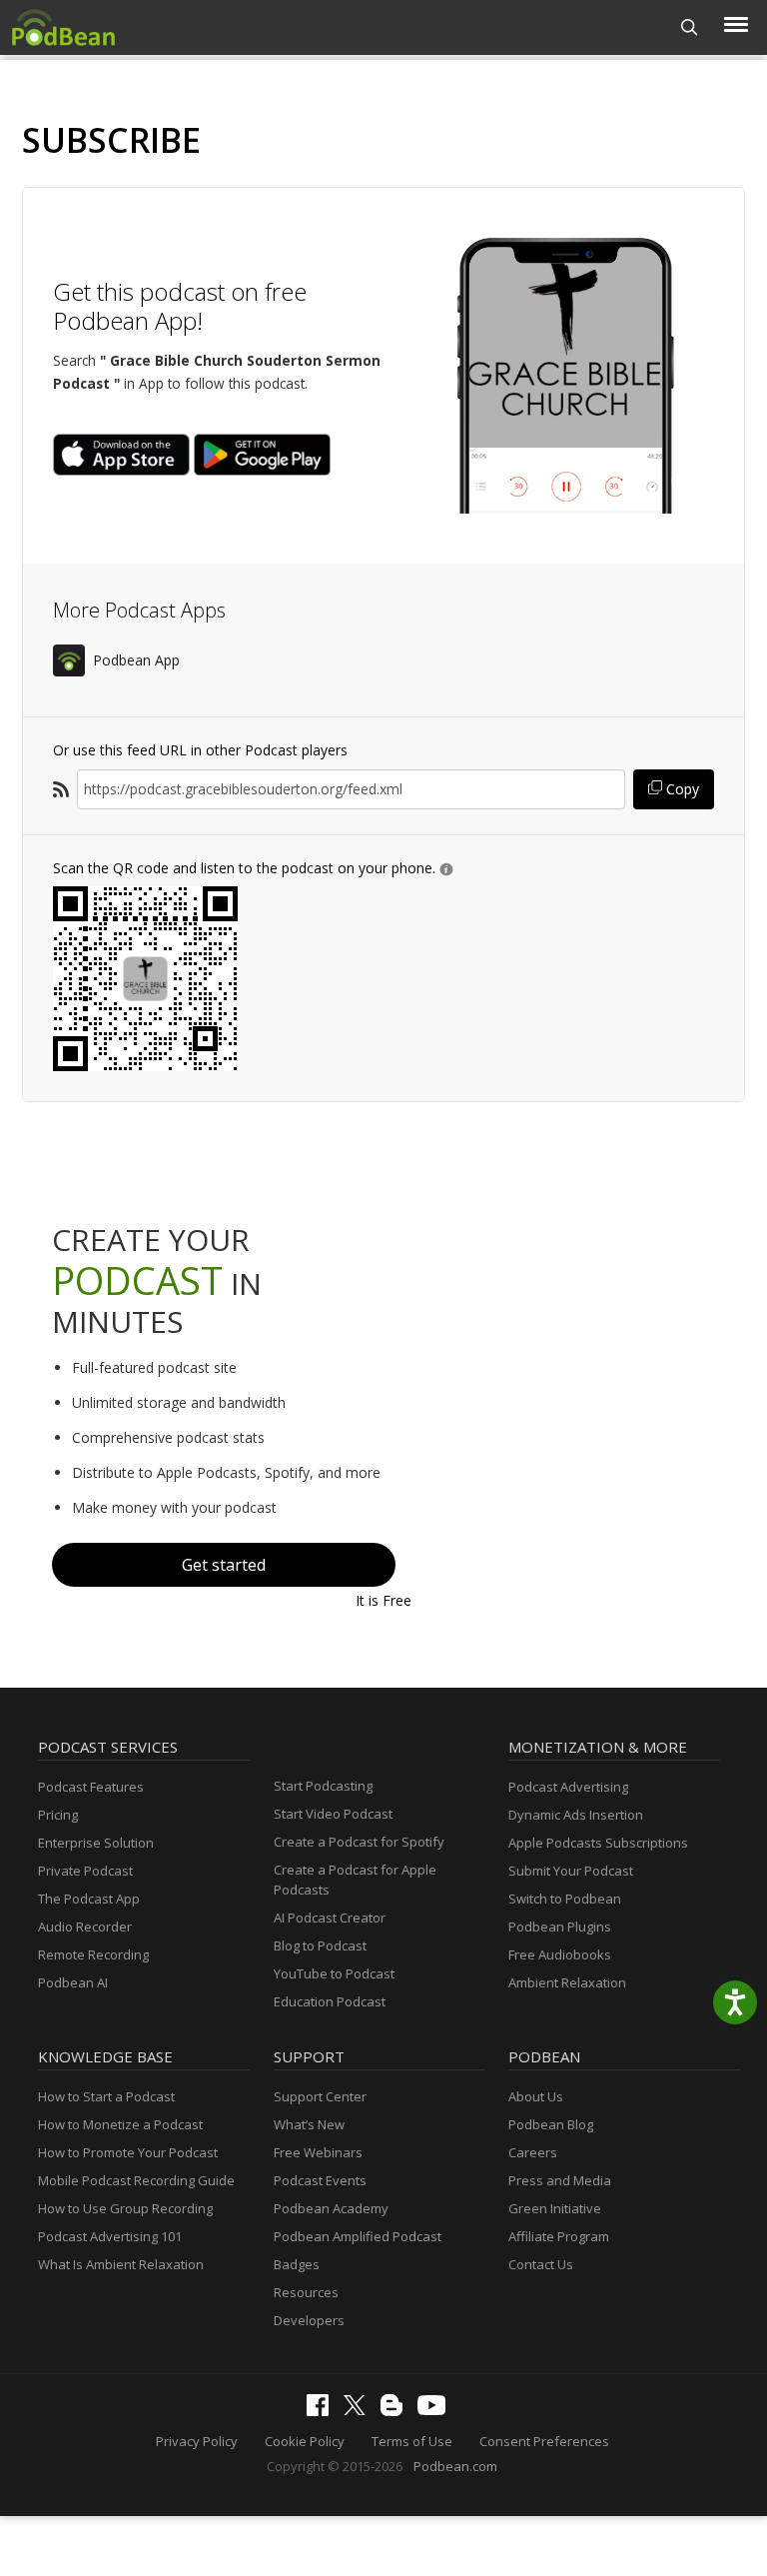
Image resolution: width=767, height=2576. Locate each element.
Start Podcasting (323, 1786)
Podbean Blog (551, 2124)
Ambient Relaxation (567, 1982)
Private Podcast (85, 1871)
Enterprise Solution (96, 1843)
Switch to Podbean (565, 1899)
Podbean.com (455, 2466)
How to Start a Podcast (106, 2096)
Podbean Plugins (560, 1927)
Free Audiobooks (560, 1954)
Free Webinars (318, 2152)
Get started (224, 1565)
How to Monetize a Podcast (120, 2124)
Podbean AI (73, 1982)
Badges (297, 2264)
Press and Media (560, 2180)
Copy (681, 789)
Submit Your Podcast (571, 1871)
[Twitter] (360, 2410)
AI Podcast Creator (330, 1918)
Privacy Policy (197, 2441)
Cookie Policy (305, 2441)
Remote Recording (93, 1954)
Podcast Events (320, 2180)
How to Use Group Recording (125, 2208)
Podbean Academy (331, 2208)
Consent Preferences (544, 2441)
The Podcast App (89, 1899)
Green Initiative (555, 2208)
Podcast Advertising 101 (110, 2236)
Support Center (320, 2096)
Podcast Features (91, 1787)
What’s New (309, 2124)
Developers (309, 2320)
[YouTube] (436, 2410)
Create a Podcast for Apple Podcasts (355, 1880)
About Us (536, 2096)
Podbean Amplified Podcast (358, 2236)
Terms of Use (412, 2441)
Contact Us (541, 2264)
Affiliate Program (559, 2236)
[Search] (690, 27)
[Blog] (396, 2411)
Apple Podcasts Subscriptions (598, 1843)
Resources (306, 2292)
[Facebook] (323, 2411)
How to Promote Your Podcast (128, 2152)
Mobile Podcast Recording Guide (136, 2180)
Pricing (58, 1815)
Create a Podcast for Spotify (359, 1842)
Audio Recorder (85, 1927)
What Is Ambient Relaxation (121, 2264)
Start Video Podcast (333, 1814)
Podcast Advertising (568, 1787)
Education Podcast (330, 2001)
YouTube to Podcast (334, 1973)
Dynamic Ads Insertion (576, 1815)
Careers (533, 2152)
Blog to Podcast (320, 1945)
